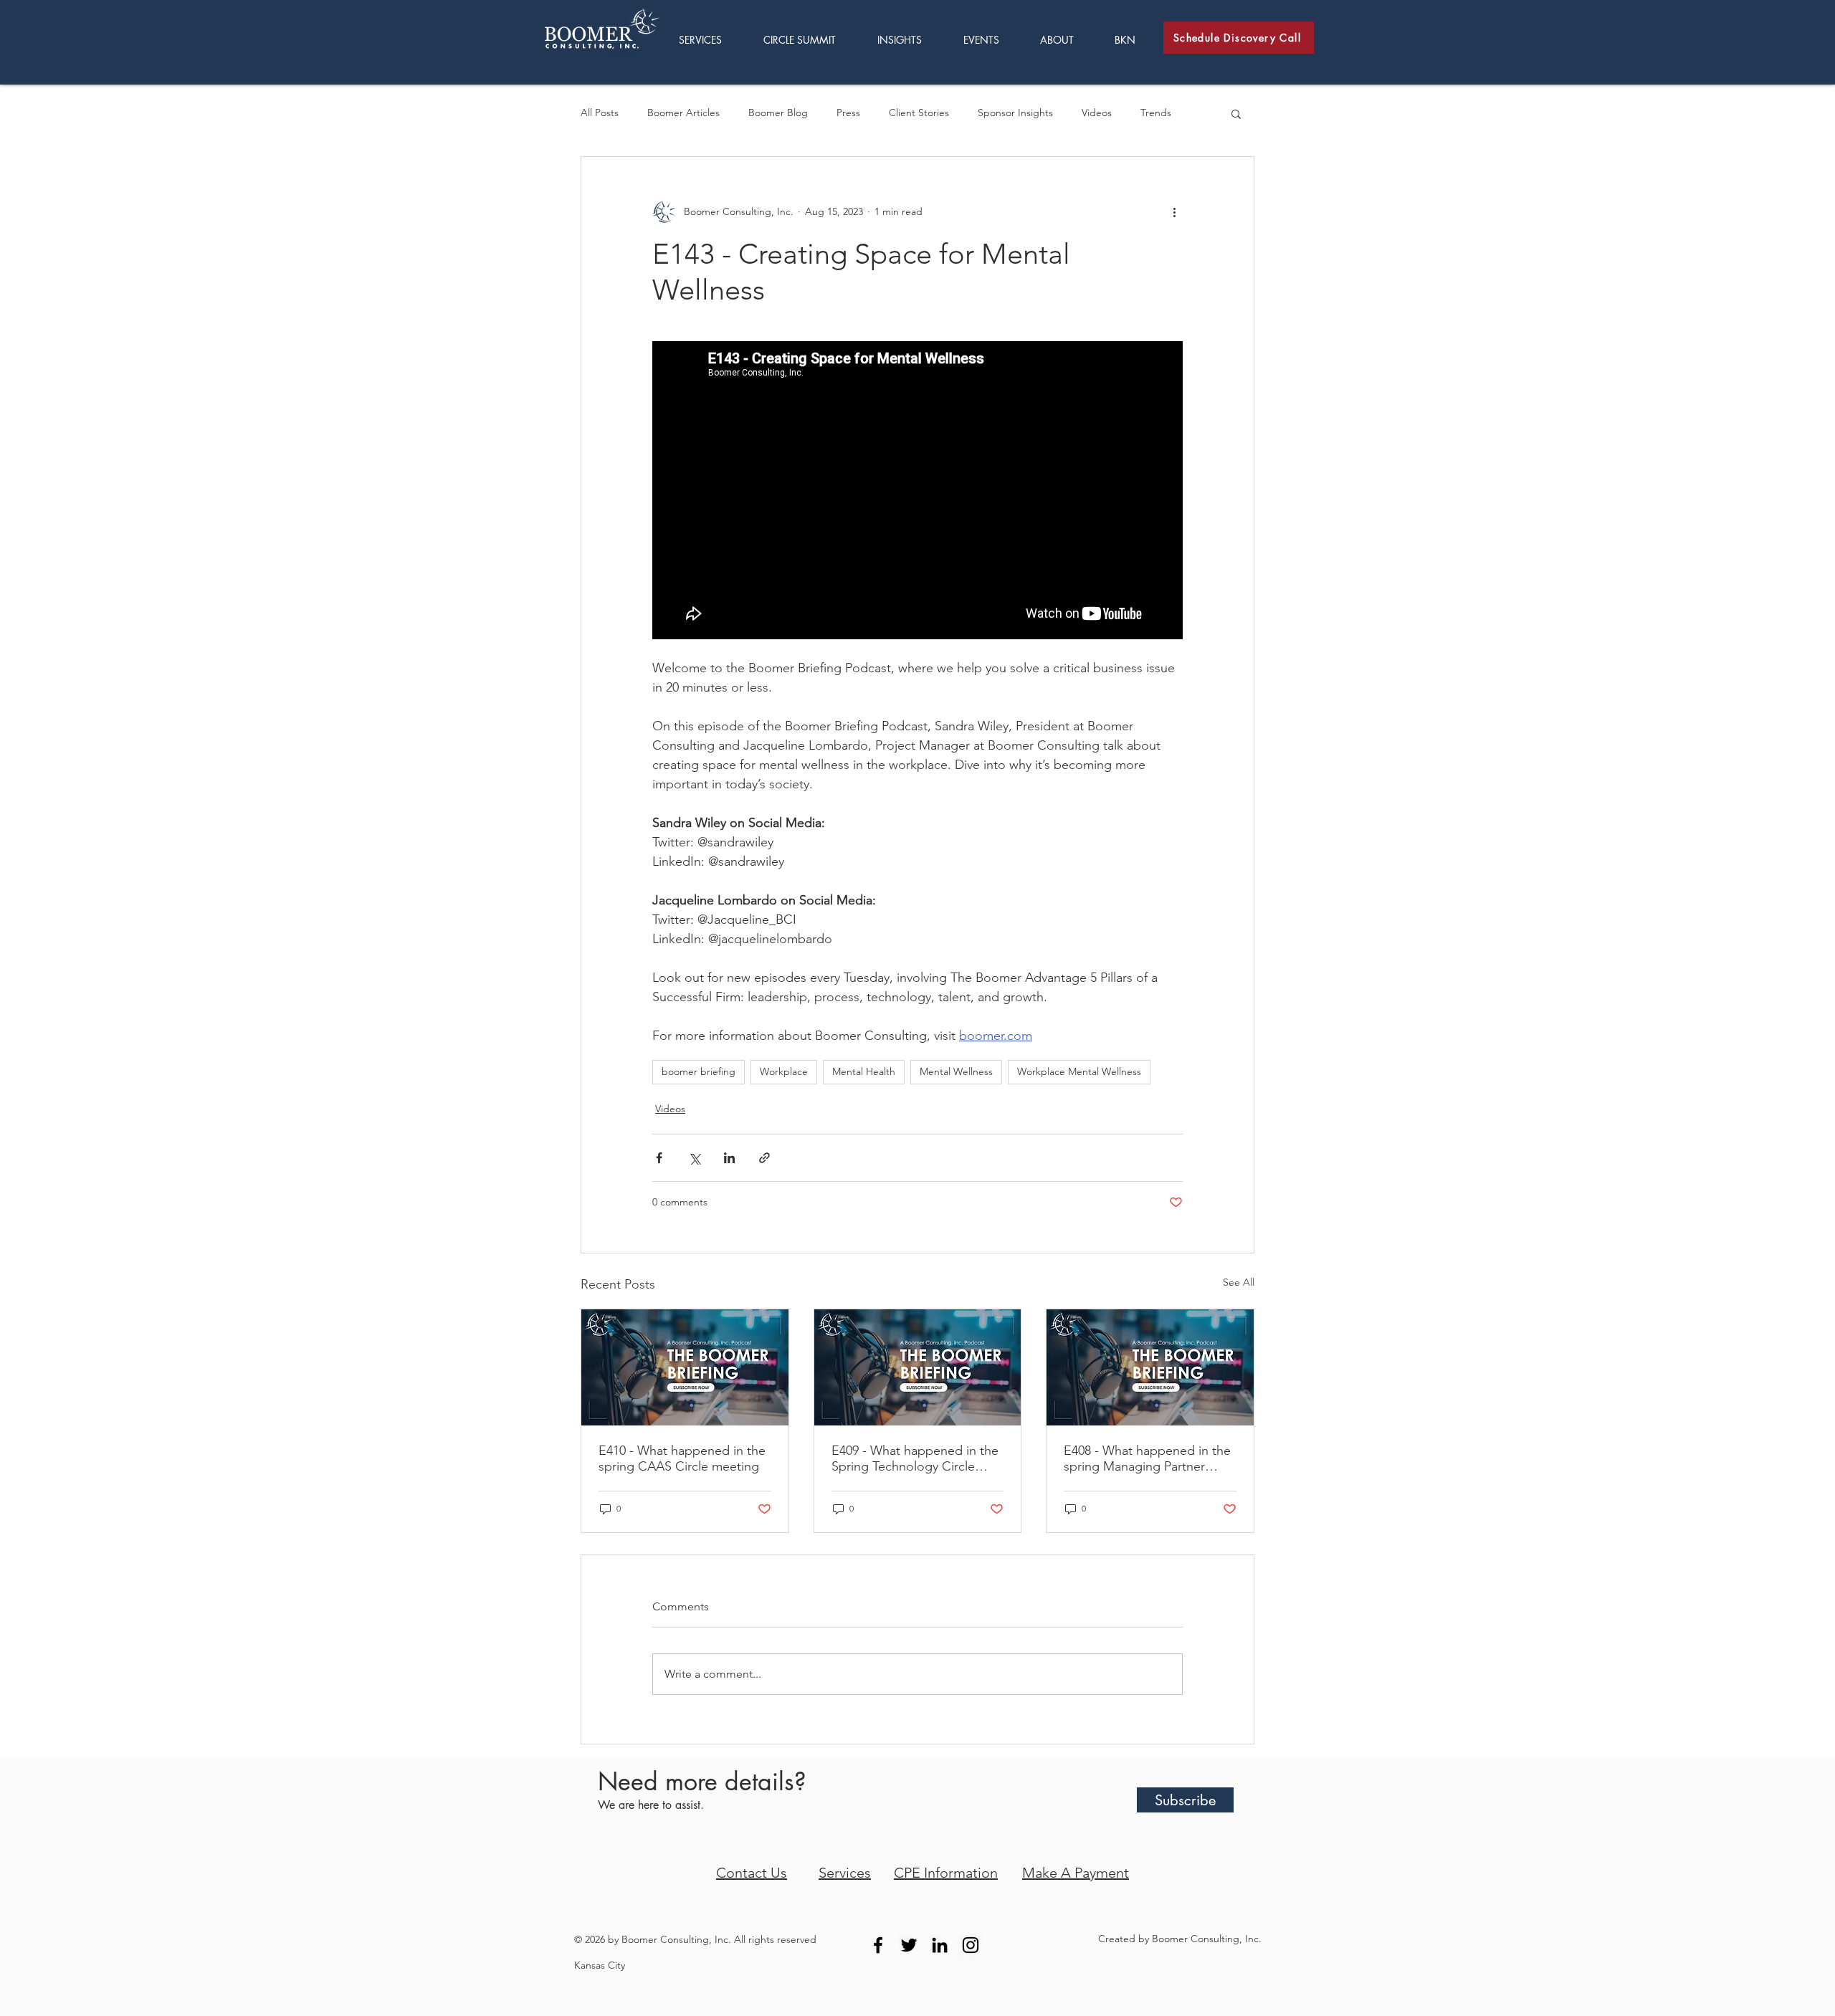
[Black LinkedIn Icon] (940, 1945)
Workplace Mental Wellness (1079, 1071)
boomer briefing (699, 1071)
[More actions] (1174, 211)
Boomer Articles (683, 113)
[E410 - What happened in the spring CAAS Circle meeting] (685, 1367)
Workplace (784, 1071)
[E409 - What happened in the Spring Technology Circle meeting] (918, 1367)
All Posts (600, 113)
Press (848, 113)
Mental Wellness (956, 1071)
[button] (910, 40)
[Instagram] (971, 1945)
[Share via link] (764, 1158)
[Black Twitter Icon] (909, 1945)
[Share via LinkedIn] (729, 1158)
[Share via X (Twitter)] (694, 1158)
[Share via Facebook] (659, 1158)
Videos (1097, 113)
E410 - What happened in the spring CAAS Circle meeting (682, 1458)
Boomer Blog (778, 113)
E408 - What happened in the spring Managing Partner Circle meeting (1147, 1458)
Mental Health (864, 1071)
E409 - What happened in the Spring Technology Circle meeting (915, 1458)
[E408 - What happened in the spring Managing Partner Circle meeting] (1150, 1367)
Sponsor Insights (1015, 113)
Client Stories (919, 113)
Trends (1156, 113)
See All (1239, 1282)
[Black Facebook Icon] (878, 1945)
